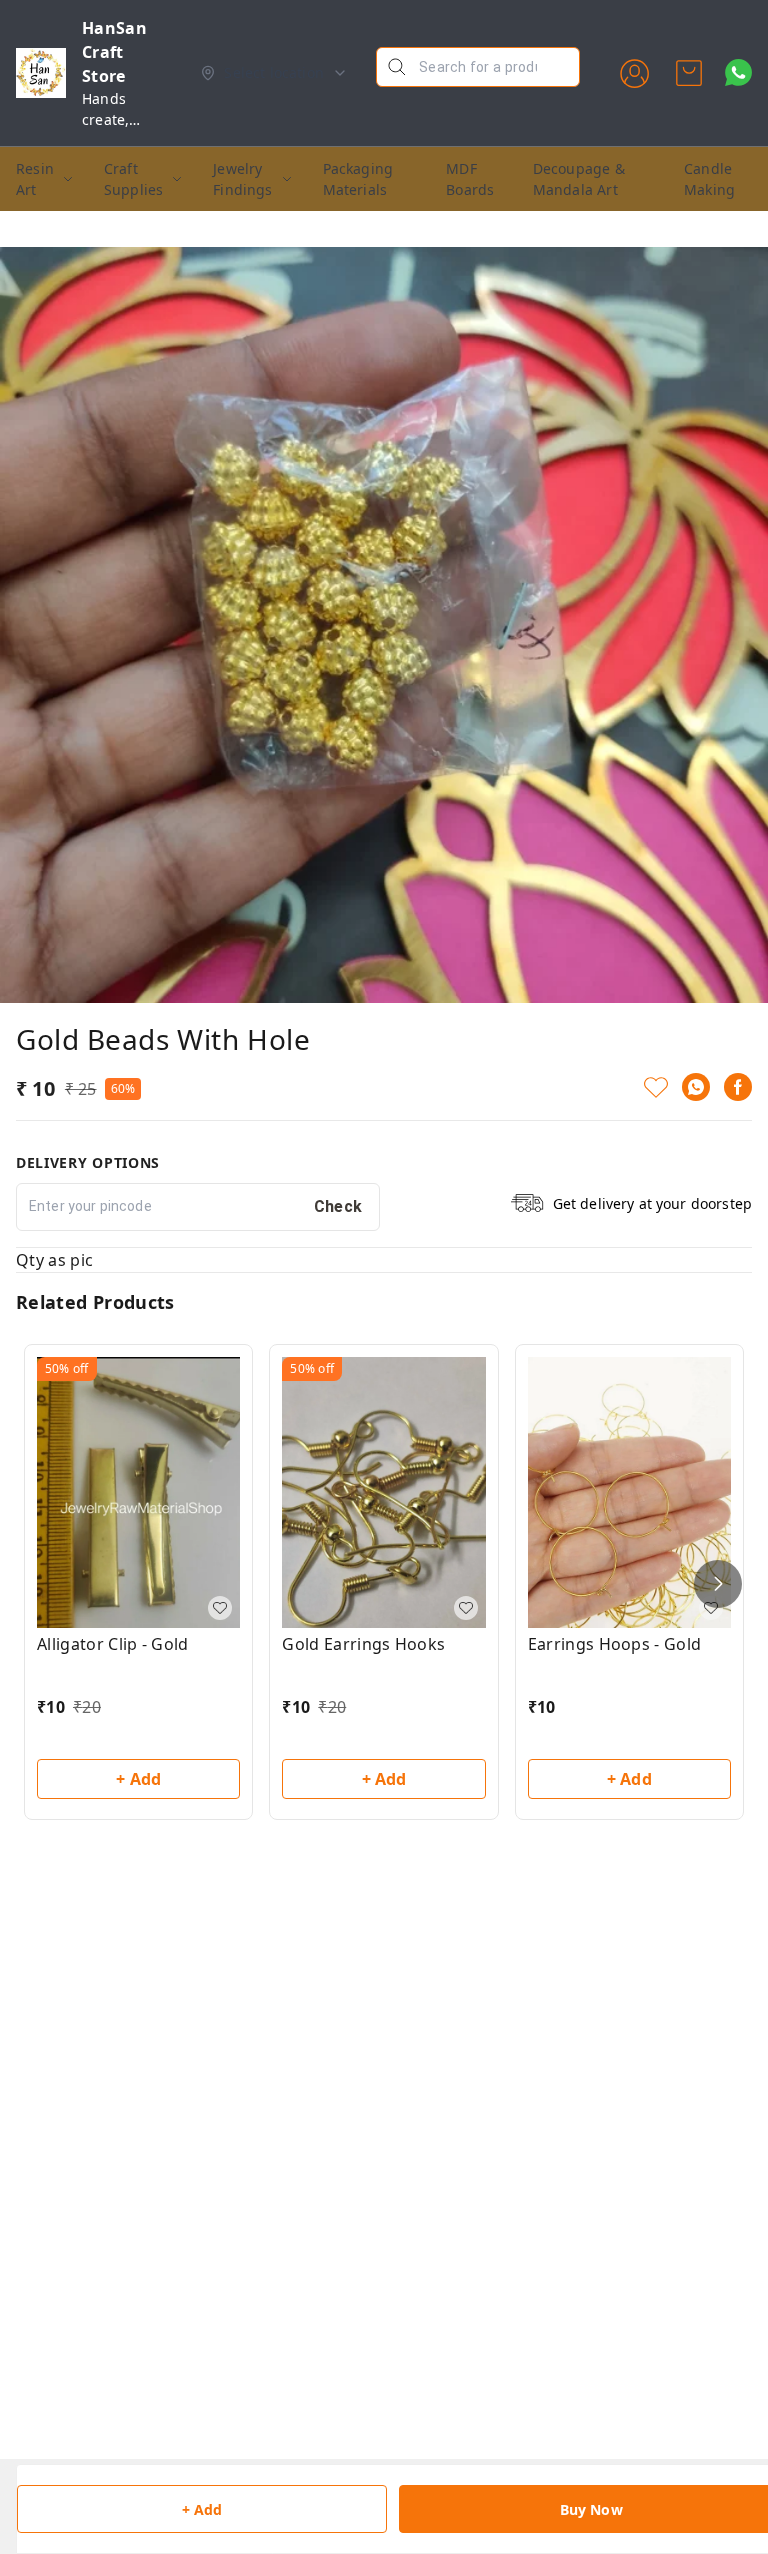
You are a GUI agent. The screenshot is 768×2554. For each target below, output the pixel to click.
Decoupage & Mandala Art (579, 179)
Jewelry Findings (242, 179)
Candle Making (709, 179)
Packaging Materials (358, 179)
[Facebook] (738, 1087)
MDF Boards (470, 179)
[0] (689, 73)
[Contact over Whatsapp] (738, 72)
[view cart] (689, 73)
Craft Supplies (133, 179)
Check (338, 1206)
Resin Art (35, 179)
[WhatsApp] (696, 1087)
